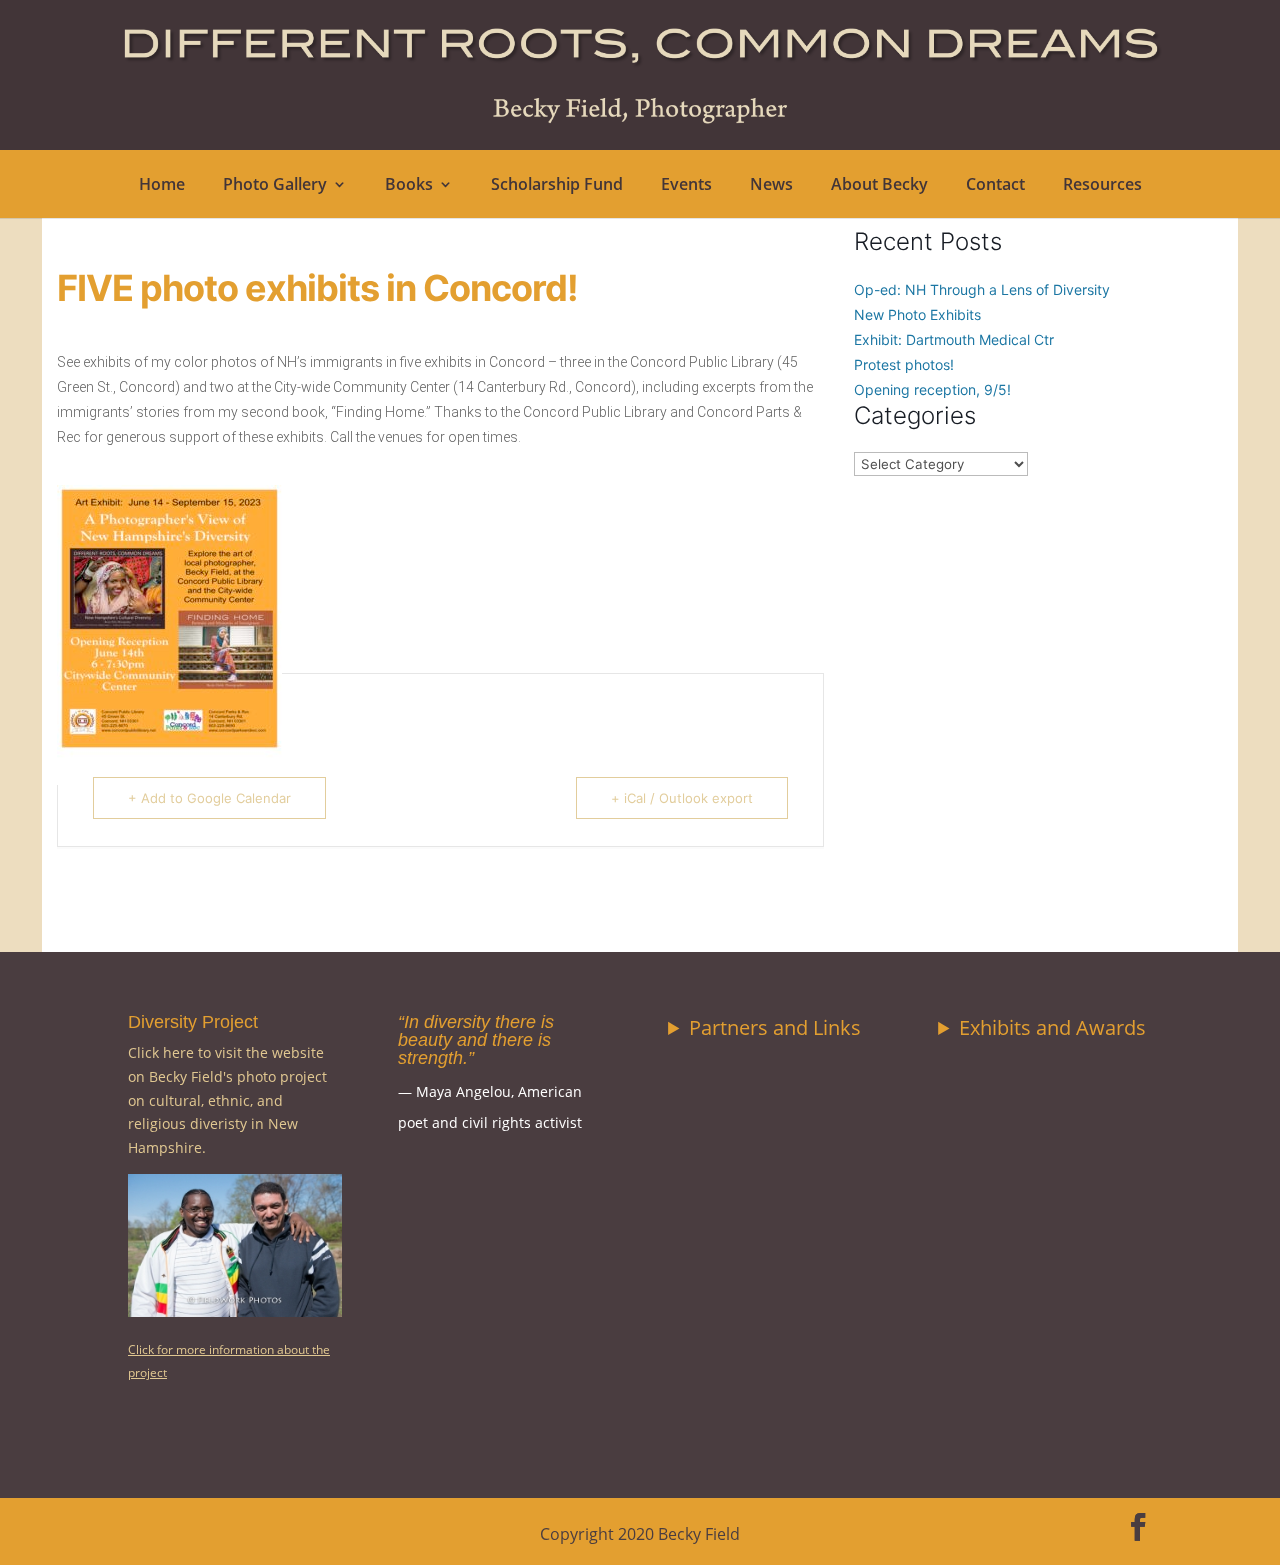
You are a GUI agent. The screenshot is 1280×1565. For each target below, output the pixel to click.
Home (162, 186)
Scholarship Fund (557, 186)
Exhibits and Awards (1052, 1027)
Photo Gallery (275, 186)
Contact (995, 186)
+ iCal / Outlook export (682, 798)
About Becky (879, 186)
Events (686, 186)
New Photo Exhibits (917, 314)
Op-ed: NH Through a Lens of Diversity (982, 289)
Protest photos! (904, 364)
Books (409, 186)
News (771, 186)
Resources (1102, 186)
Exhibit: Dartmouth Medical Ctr (954, 339)
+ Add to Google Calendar (209, 798)
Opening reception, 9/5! (932, 389)
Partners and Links (775, 1027)
